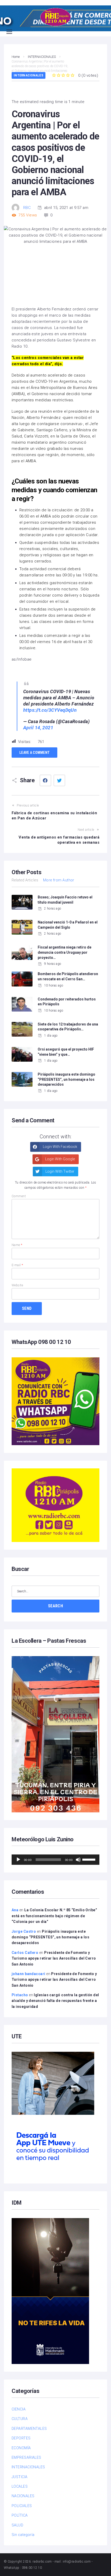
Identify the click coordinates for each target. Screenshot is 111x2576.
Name (17, 1245)
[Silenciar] (78, 1860)
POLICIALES (22, 2506)
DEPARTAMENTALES (29, 2429)
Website (17, 1285)
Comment (19, 1196)
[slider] (90, 1859)
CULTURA (20, 2419)
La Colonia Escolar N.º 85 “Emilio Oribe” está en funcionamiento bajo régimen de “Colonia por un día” (54, 1916)
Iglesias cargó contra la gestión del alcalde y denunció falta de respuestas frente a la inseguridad (55, 2001)
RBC (27, 208)
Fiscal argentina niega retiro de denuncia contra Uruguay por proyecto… (65, 952)
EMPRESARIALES (26, 2457)
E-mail (17, 1265)
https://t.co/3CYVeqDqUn (50, 710)
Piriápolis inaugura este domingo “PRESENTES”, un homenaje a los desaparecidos (66, 1079)
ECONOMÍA (21, 2448)
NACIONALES (23, 2496)
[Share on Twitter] (59, 780)
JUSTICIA (20, 2477)
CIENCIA (19, 2409)
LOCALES (20, 2486)
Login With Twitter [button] (60, 1171)
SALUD (17, 2525)
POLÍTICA (20, 2515)
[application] (55, 1860)
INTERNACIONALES (29, 75)
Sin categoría (23, 2535)
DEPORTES (21, 2438)
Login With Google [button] (60, 1159)
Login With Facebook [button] (60, 1147)
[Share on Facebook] (45, 780)
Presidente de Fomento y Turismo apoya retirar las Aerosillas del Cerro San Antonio (54, 1958)
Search (55, 1606)
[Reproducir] (18, 1860)
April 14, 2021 (38, 728)
